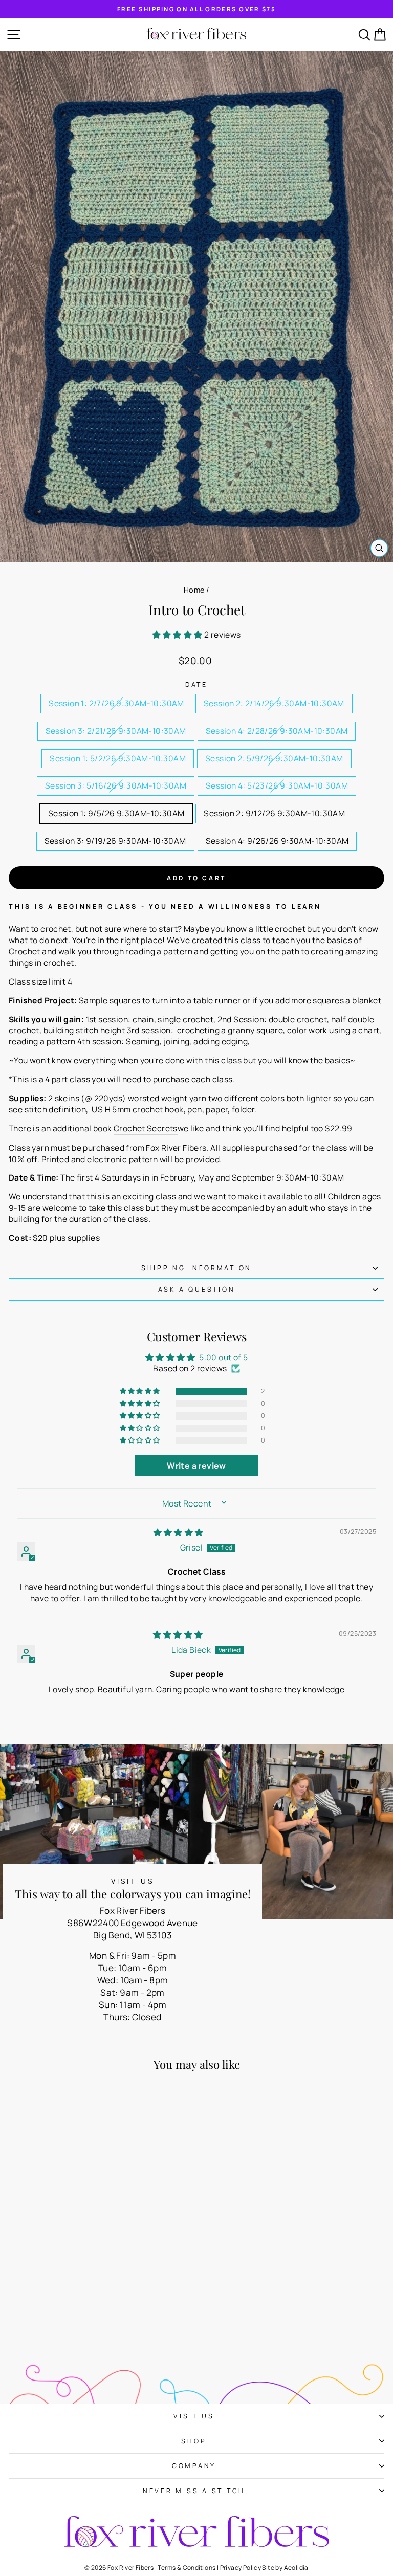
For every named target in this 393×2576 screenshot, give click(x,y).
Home (194, 590)
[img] (179, 1532)
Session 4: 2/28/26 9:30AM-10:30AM (277, 731)
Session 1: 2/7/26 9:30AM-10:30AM (116, 703)
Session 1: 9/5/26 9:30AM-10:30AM (116, 813)
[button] (178, 635)
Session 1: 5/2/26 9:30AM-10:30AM (118, 758)
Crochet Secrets (146, 1129)
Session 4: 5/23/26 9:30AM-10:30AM (277, 785)
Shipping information (196, 1268)
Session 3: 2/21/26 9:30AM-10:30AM (116, 731)
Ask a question (197, 1289)
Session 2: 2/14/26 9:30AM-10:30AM (274, 703)
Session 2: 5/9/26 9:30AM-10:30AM (274, 758)
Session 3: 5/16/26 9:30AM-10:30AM (116, 785)
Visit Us (194, 2416)
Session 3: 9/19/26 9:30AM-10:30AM (115, 841)
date (196, 684)
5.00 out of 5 (223, 1357)
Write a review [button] (196, 1466)
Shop (194, 2441)
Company (194, 2466)
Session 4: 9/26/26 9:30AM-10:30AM (277, 841)
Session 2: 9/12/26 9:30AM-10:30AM (274, 813)
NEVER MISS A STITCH (194, 2491)
